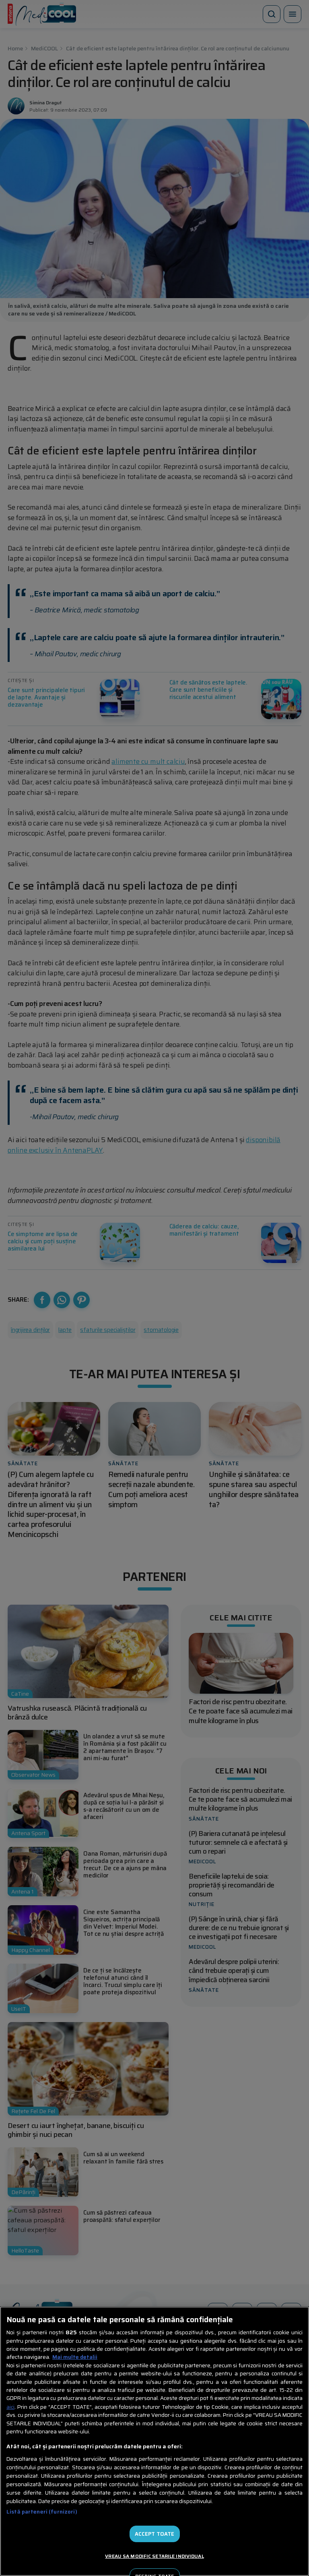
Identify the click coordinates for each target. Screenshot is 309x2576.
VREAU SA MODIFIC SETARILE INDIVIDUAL (154, 2556)
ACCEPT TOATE (155, 2534)
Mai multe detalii (75, 2357)
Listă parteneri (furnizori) (42, 2512)
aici (10, 2407)
